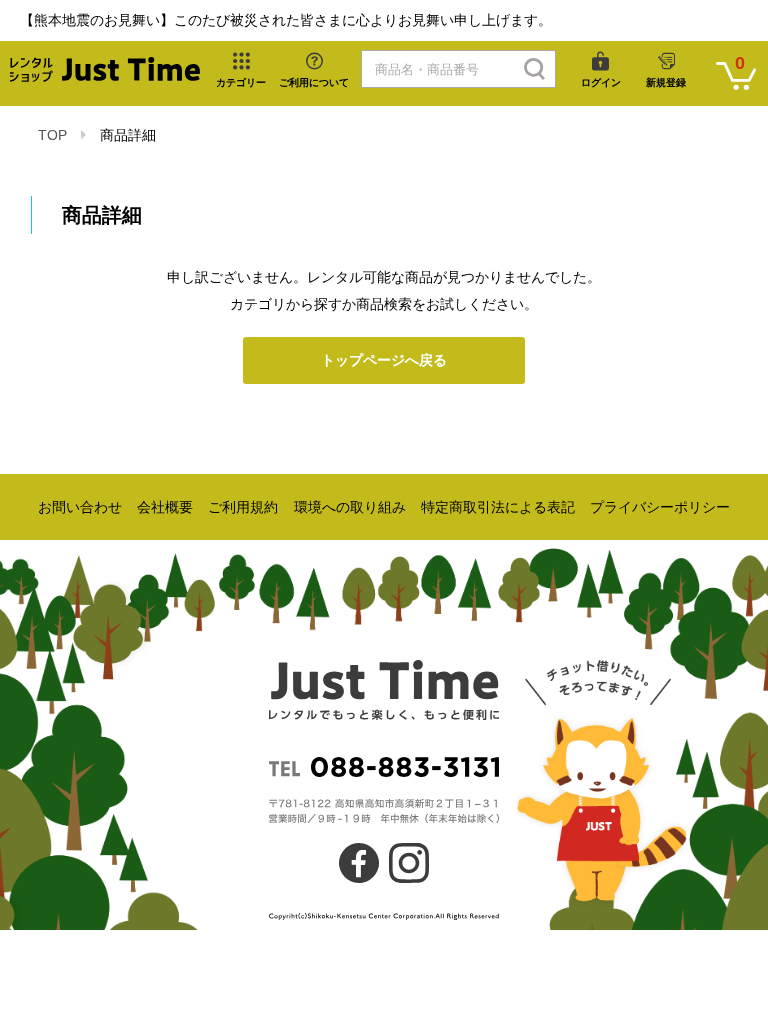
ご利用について (314, 82)
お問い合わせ (80, 507)
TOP (52, 135)
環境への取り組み (350, 507)
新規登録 (666, 82)
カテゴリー (241, 82)
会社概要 (165, 507)
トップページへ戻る (384, 360)
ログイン (601, 82)
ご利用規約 (243, 507)
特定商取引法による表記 (498, 507)
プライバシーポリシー (660, 507)
